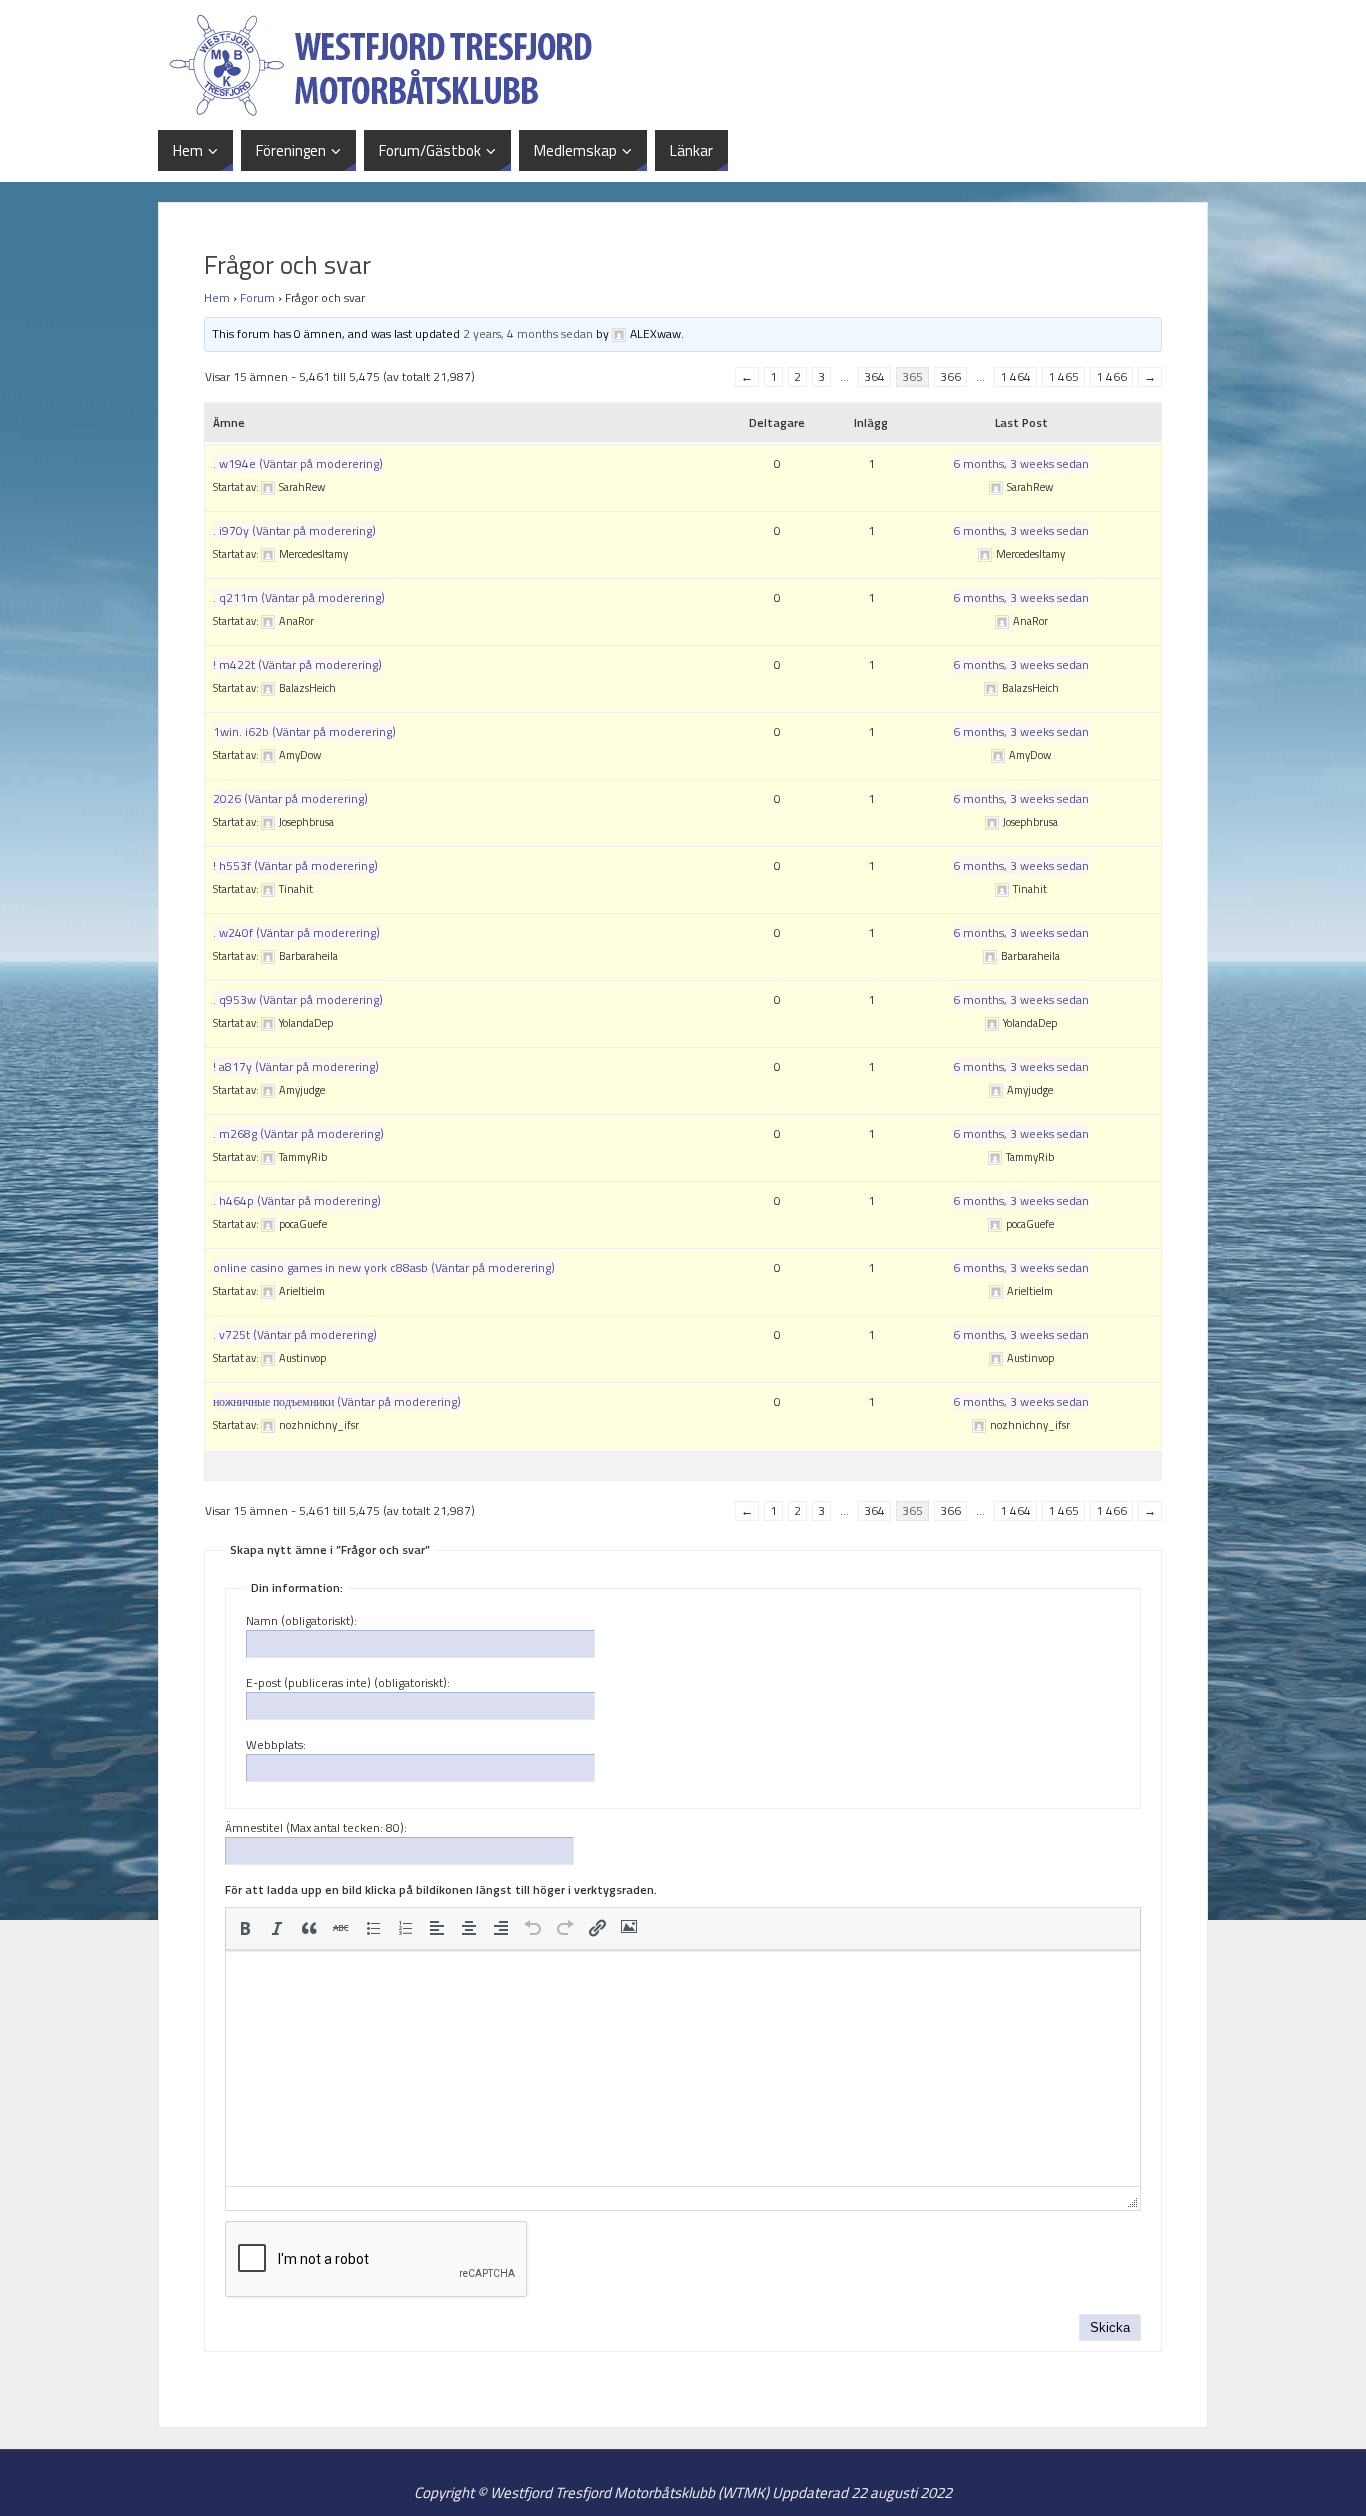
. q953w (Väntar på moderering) (298, 999)
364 (874, 376)
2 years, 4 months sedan (528, 333)
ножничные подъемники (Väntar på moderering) (337, 1401)
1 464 (1015, 376)
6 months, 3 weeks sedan (1021, 463)
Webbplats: (276, 1745)
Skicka (1110, 2327)
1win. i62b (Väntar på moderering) (304, 731)
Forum (257, 297)
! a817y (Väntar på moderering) (296, 1066)
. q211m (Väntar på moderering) (299, 597)
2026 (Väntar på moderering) (290, 798)
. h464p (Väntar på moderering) (297, 1200)
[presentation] (245, 1928)
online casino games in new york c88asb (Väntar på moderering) (384, 1267)
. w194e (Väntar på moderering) (298, 463)
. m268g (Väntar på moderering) (298, 1133)
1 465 (1063, 376)
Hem (217, 297)
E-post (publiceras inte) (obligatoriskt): (348, 1683)
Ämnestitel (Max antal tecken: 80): (316, 1828)
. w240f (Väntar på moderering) (296, 932)
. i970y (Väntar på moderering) (294, 530)
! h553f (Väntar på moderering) (295, 865)
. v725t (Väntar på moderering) (295, 1334)
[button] (245, 1928)
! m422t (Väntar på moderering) (297, 664)
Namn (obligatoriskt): (301, 1621)
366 (950, 376)
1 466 (1111, 376)
